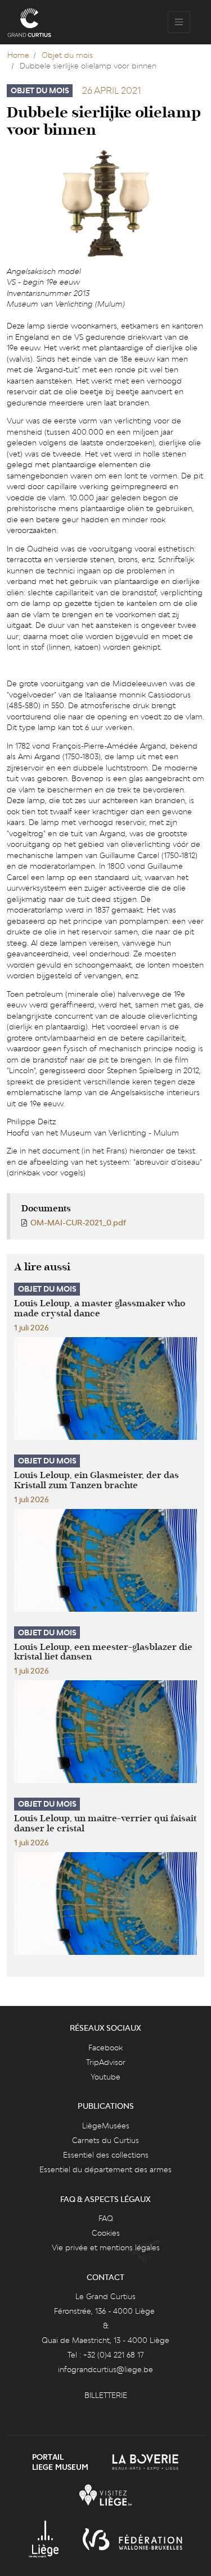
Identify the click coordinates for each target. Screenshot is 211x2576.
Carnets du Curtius (105, 2140)
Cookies (106, 2233)
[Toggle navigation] (179, 22)
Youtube (105, 2077)
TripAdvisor (106, 2062)
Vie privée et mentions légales (106, 2247)
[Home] (29, 22)
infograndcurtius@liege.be (105, 2369)
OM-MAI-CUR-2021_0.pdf (78, 1223)
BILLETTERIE (106, 2395)
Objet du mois (67, 55)
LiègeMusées (106, 2126)
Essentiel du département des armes (105, 2169)
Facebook (105, 2048)
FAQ (106, 2218)
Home (18, 55)
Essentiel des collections (106, 2155)
